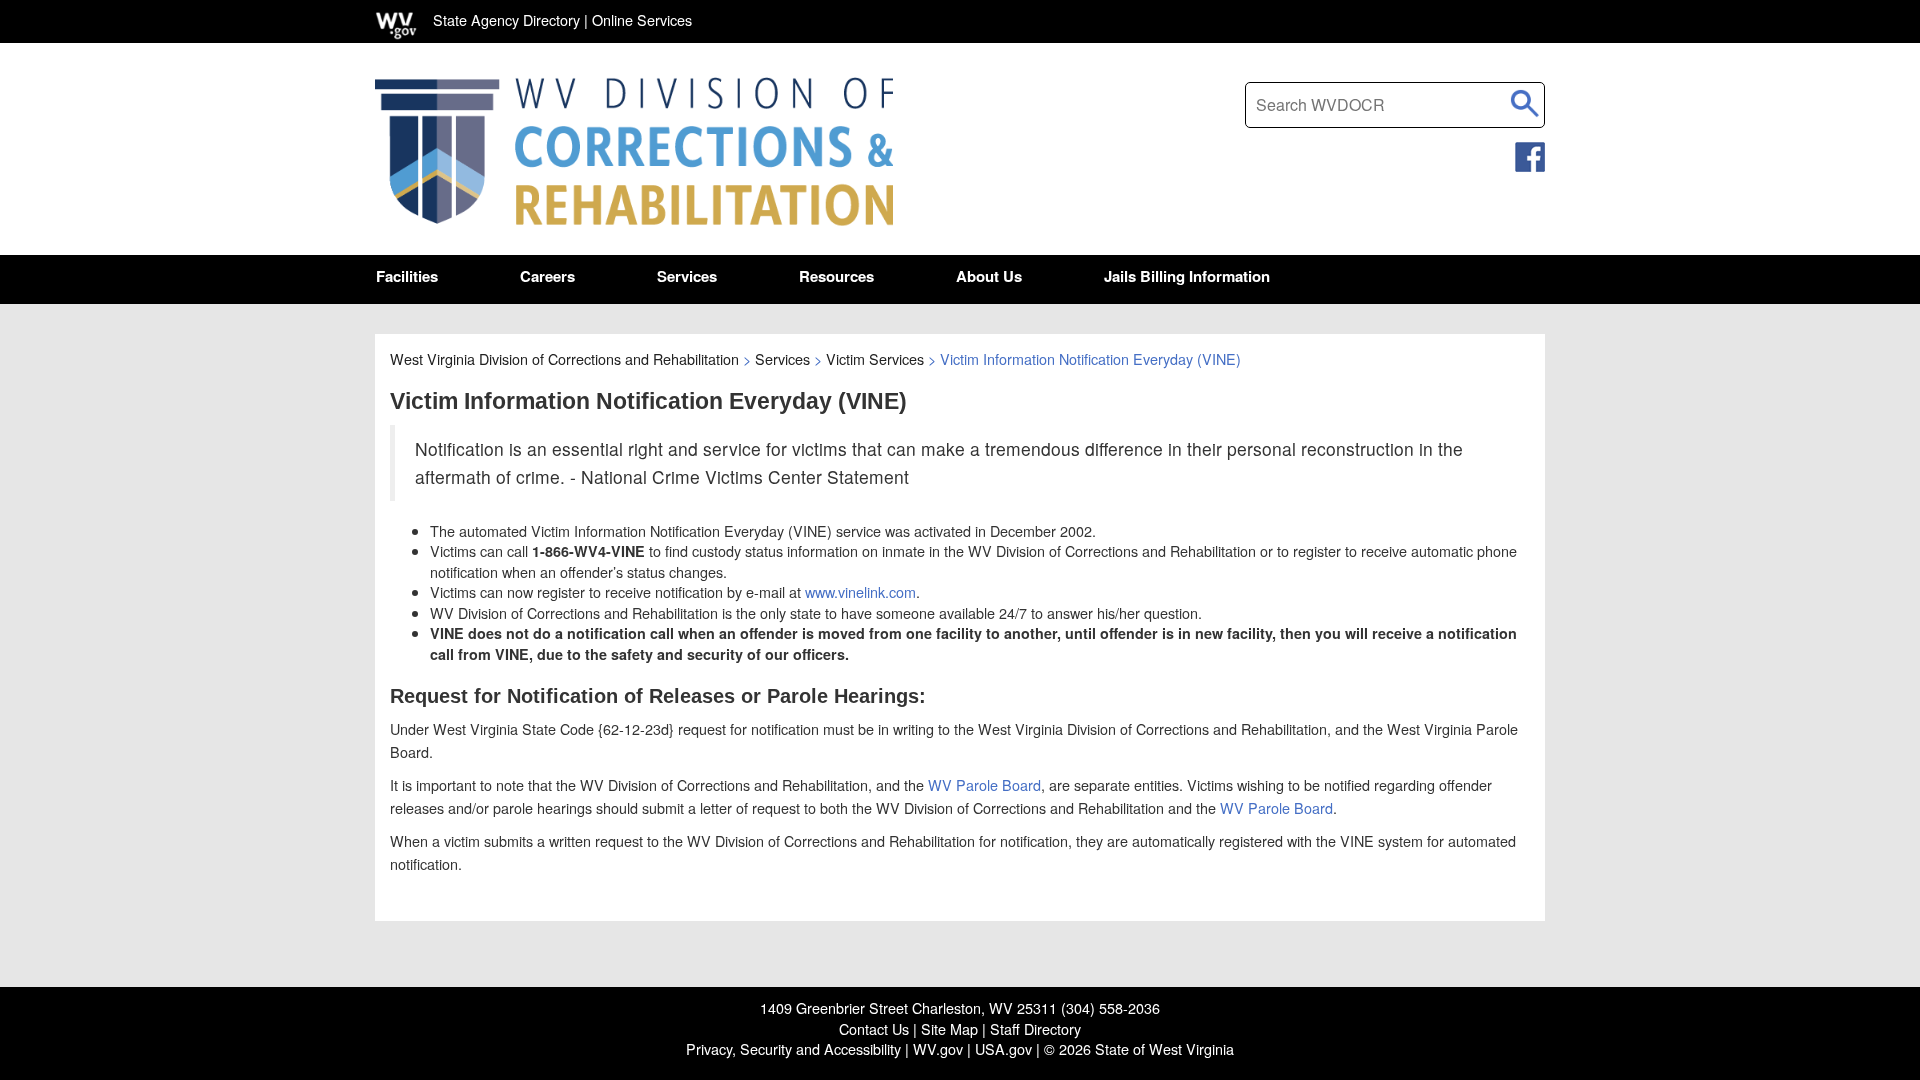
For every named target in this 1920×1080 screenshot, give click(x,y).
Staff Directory (1035, 1028)
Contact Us (874, 1028)
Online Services (642, 19)
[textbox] (1395, 105)
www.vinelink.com (860, 591)
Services (782, 358)
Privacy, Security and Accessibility (793, 1048)
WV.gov (938, 1048)
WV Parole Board (984, 784)
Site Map (949, 1028)
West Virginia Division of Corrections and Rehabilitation (564, 358)
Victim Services (875, 358)
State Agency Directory (506, 19)
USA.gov (1003, 1048)
